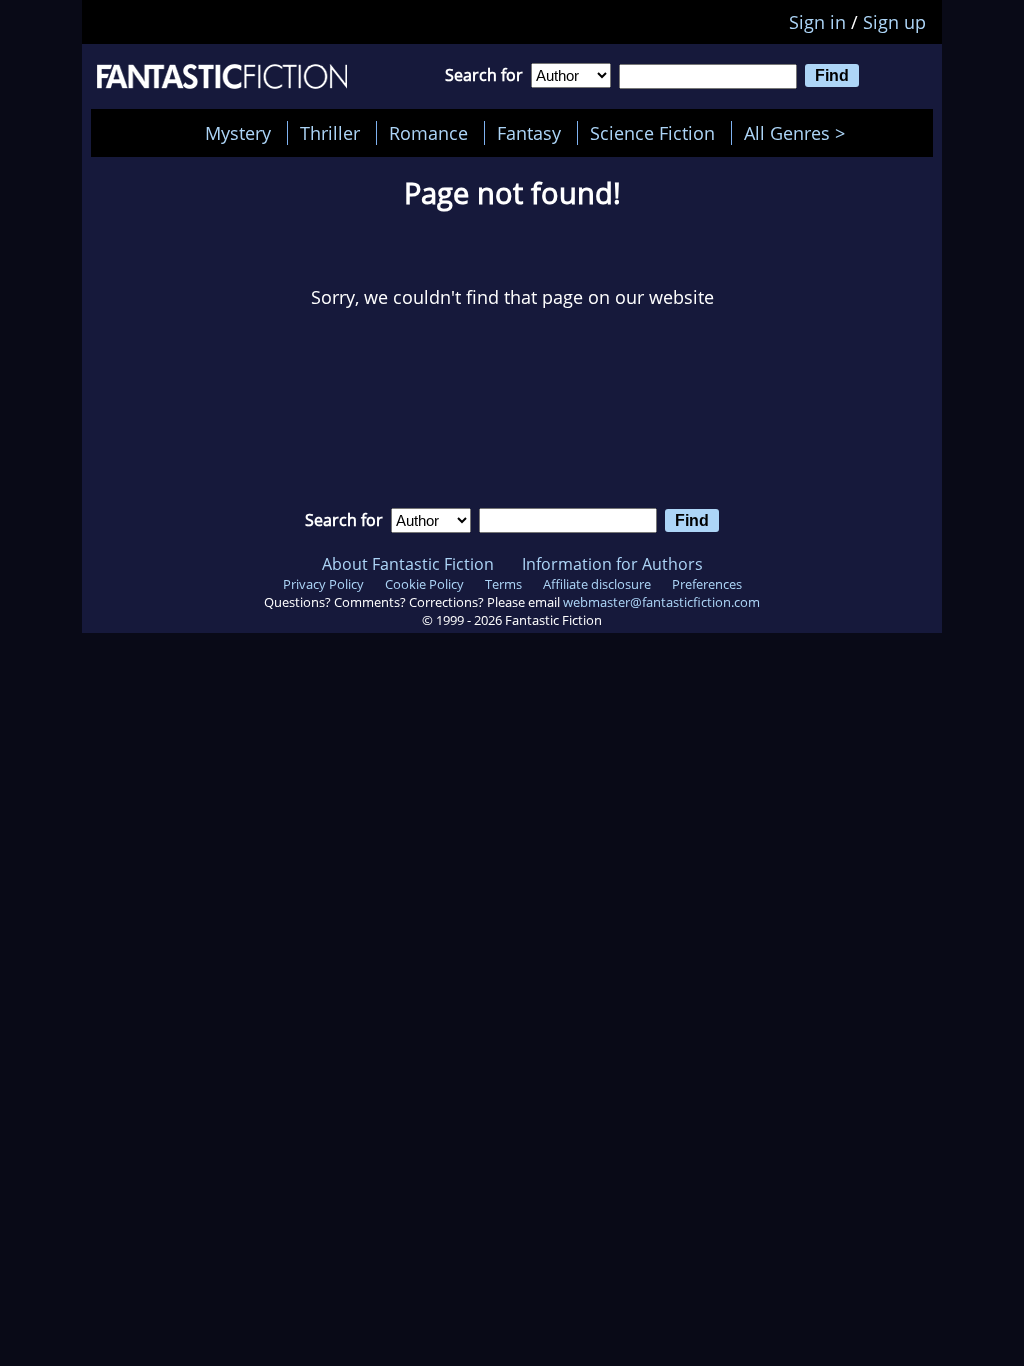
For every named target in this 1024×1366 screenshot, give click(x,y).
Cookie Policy (424, 584)
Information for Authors (612, 564)
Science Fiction (652, 133)
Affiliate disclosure (597, 584)
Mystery (238, 133)
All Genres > (799, 133)
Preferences (707, 584)
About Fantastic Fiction (408, 564)
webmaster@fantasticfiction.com (661, 602)
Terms (503, 584)
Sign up (894, 22)
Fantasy (529, 133)
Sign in (817, 22)
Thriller (330, 133)
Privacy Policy (323, 584)
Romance (428, 133)
